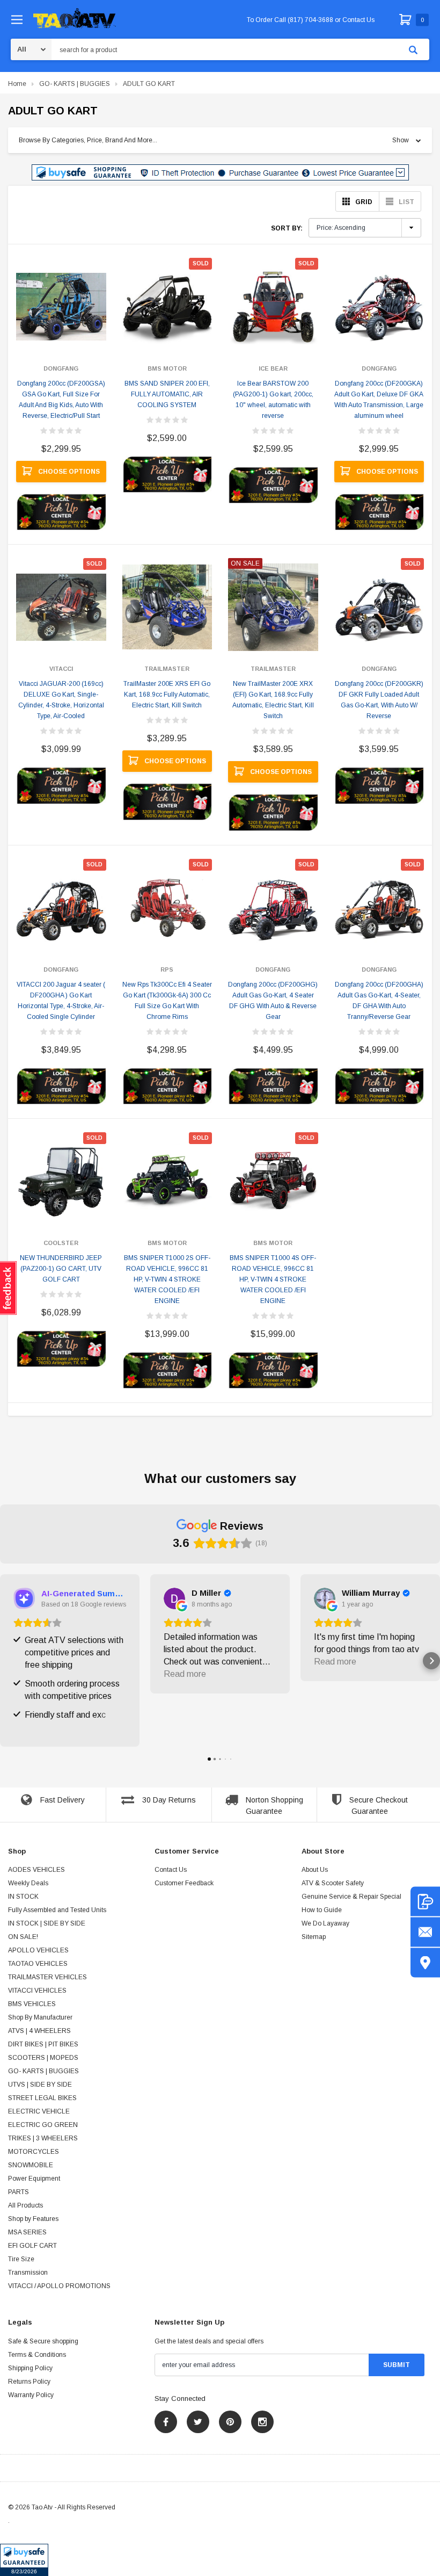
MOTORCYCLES (34, 2152)
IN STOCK (23, 1897)
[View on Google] (174, 1598)
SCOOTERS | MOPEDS (43, 2058)
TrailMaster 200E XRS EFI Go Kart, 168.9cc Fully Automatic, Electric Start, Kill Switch (167, 694)
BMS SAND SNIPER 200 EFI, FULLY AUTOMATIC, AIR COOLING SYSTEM (167, 394)
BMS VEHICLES (32, 2004)
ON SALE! (23, 1937)
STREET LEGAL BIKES (42, 2098)
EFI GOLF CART (32, 2246)
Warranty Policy (31, 2395)
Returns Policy (29, 2382)
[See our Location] (425, 1963)
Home (17, 84)
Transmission (28, 2273)
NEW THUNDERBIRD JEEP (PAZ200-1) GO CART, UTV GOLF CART (61, 1269)
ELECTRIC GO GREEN (43, 2125)
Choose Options (69, 472)
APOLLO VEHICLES (38, 1950)
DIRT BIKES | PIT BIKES (43, 2044)
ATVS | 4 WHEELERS (39, 2031)
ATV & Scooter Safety (333, 1883)
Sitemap (314, 1937)
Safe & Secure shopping (43, 2341)
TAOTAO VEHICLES (38, 1964)
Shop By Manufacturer (40, 2017)
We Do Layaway (325, 1923)
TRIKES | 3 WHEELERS (43, 2138)
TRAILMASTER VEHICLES (47, 1977)
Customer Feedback (184, 1883)
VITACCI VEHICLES (37, 1991)
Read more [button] (185, 1674)
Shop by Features (33, 2219)
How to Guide (322, 1910)
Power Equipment (34, 2179)
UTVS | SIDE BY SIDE (40, 2085)
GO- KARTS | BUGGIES (75, 84)
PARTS (19, 2192)
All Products (25, 2205)
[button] (24, 2560)
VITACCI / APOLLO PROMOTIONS (59, 2286)
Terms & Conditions (37, 2355)
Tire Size (21, 2259)
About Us (315, 1870)
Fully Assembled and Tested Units (57, 1910)
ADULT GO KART (149, 84)
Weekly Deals (28, 1883)
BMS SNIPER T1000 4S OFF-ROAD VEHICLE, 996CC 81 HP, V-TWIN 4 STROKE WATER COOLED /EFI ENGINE (273, 1279)
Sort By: (287, 228)
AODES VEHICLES (36, 1870)
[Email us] (425, 1932)
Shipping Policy (30, 2368)
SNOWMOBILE (31, 2165)
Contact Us (171, 1870)
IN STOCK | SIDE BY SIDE (47, 1923)
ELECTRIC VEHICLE (39, 2111)
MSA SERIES (27, 2232)
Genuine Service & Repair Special (351, 1897)
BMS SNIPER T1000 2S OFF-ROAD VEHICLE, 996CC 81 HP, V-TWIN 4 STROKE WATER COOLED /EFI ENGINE (167, 1279)
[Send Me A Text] (425, 1902)
